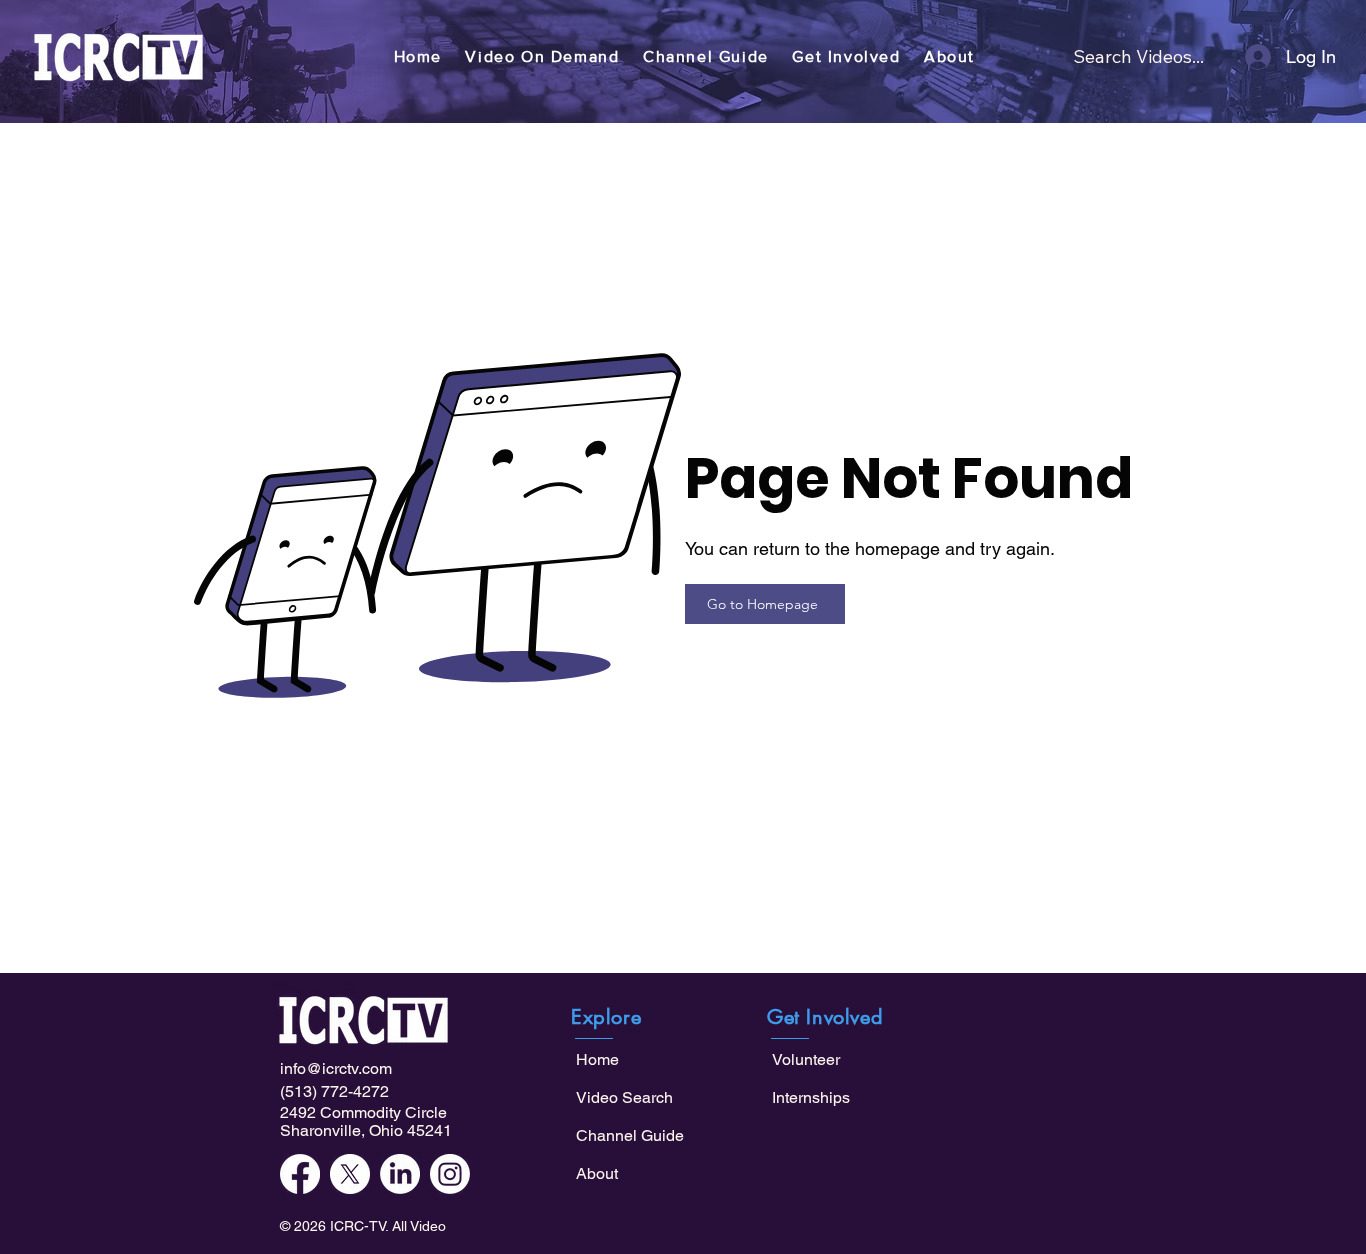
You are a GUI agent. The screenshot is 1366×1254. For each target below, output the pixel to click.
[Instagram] (450, 1174)
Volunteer (806, 1059)
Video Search (624, 1097)
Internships (811, 1097)
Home (597, 1059)
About (597, 1173)
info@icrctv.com (336, 1068)
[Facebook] (300, 1174)
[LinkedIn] (400, 1174)
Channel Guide (630, 1135)
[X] (350, 1174)
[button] (543, 56)
